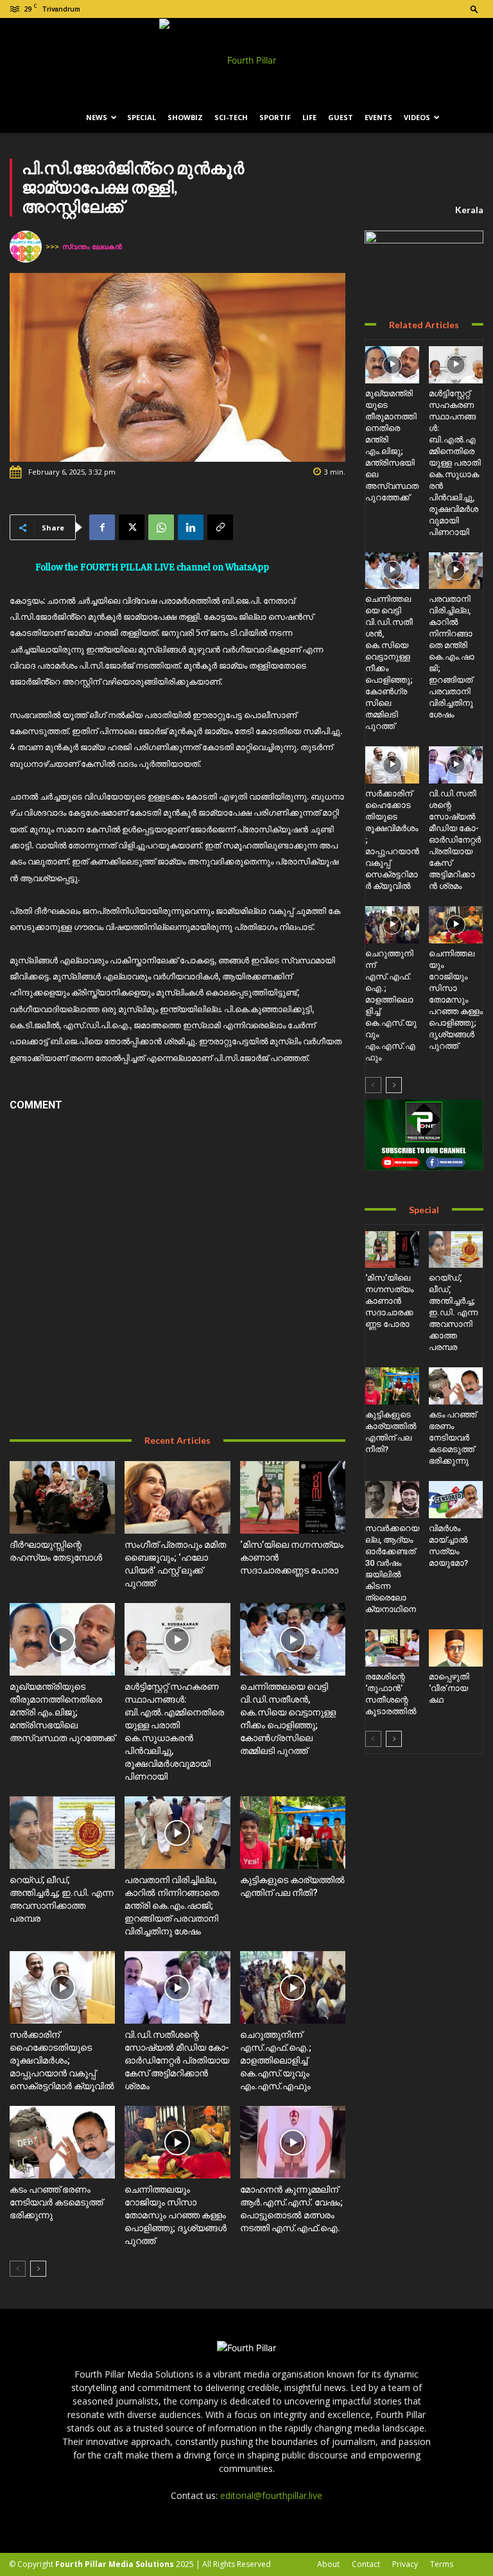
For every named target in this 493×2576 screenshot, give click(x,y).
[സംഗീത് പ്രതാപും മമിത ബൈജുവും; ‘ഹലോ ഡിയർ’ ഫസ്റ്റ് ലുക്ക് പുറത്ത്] (177, 1497)
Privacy (405, 2564)
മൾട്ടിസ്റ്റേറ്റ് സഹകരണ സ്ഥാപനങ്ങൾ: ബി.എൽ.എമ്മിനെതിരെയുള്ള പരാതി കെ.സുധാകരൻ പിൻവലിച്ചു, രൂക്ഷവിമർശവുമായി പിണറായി (455, 463)
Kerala (469, 210)
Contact (366, 2564)
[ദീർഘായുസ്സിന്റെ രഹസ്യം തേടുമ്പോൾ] (62, 1497)
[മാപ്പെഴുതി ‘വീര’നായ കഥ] (456, 1648)
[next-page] (38, 2269)
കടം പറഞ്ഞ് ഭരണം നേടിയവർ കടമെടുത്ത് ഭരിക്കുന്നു (56, 2202)
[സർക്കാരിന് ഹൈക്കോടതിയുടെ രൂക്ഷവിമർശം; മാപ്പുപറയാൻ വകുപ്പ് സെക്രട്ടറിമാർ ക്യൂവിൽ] (62, 1987)
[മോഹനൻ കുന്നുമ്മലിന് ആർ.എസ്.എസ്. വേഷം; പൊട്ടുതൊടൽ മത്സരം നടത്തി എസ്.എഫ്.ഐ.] (293, 2142)
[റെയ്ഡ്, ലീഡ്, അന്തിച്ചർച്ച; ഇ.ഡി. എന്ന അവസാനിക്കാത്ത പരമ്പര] (62, 1833)
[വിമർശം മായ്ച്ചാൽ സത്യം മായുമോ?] (456, 1500)
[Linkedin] (191, 527)
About (328, 2564)
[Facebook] (102, 527)
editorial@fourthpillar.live (271, 2495)
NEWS (97, 117)
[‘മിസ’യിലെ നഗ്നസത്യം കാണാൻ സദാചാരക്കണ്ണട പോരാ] (293, 1497)
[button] (474, 9)
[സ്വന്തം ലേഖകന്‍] (28, 247)
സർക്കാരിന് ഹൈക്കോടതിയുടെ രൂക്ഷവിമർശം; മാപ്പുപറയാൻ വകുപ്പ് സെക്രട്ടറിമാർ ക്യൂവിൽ (62, 2060)
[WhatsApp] (161, 527)
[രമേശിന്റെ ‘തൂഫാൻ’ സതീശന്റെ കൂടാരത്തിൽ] (392, 1648)
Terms (442, 2564)
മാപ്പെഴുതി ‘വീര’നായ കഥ (449, 1688)
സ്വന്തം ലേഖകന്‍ (92, 246)
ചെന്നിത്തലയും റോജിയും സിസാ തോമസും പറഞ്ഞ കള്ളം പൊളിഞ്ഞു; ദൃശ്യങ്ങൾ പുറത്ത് (176, 2215)
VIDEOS (417, 117)
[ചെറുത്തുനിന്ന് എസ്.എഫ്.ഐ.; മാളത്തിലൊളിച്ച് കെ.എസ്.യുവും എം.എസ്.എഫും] (293, 1987)
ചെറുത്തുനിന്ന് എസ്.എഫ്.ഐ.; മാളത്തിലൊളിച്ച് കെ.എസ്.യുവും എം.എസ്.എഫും (276, 2060)
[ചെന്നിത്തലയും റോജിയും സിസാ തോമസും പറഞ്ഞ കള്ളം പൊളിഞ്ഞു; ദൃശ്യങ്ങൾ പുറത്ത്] (177, 2142)
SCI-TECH (231, 117)
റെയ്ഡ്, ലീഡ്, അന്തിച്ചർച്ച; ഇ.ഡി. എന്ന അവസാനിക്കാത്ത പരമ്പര (453, 1312)
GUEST (341, 117)
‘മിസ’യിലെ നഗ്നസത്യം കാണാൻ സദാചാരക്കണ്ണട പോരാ (389, 1301)
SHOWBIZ (185, 117)
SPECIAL (142, 117)
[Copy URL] (220, 527)
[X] (132, 527)
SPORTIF (275, 117)
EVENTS (378, 117)
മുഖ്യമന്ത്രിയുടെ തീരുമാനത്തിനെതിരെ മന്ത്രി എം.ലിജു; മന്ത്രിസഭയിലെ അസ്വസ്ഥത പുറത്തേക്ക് (62, 1712)
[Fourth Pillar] (246, 60)
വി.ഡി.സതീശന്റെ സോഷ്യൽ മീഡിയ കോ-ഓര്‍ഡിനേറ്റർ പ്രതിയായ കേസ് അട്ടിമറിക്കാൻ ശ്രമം (177, 2060)
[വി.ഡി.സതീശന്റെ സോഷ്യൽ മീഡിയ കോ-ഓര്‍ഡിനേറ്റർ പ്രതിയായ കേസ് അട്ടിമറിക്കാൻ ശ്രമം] (177, 1987)
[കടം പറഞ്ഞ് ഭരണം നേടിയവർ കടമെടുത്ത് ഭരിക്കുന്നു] (62, 2142)
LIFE (309, 117)
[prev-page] (18, 2269)
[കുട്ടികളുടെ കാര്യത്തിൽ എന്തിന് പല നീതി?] (293, 1833)
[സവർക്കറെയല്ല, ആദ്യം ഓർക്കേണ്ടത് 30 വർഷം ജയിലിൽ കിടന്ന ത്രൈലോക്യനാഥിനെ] (392, 1500)
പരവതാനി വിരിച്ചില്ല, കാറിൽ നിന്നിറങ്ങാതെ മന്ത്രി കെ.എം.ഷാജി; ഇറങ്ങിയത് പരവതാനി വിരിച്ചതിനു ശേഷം (172, 1906)
